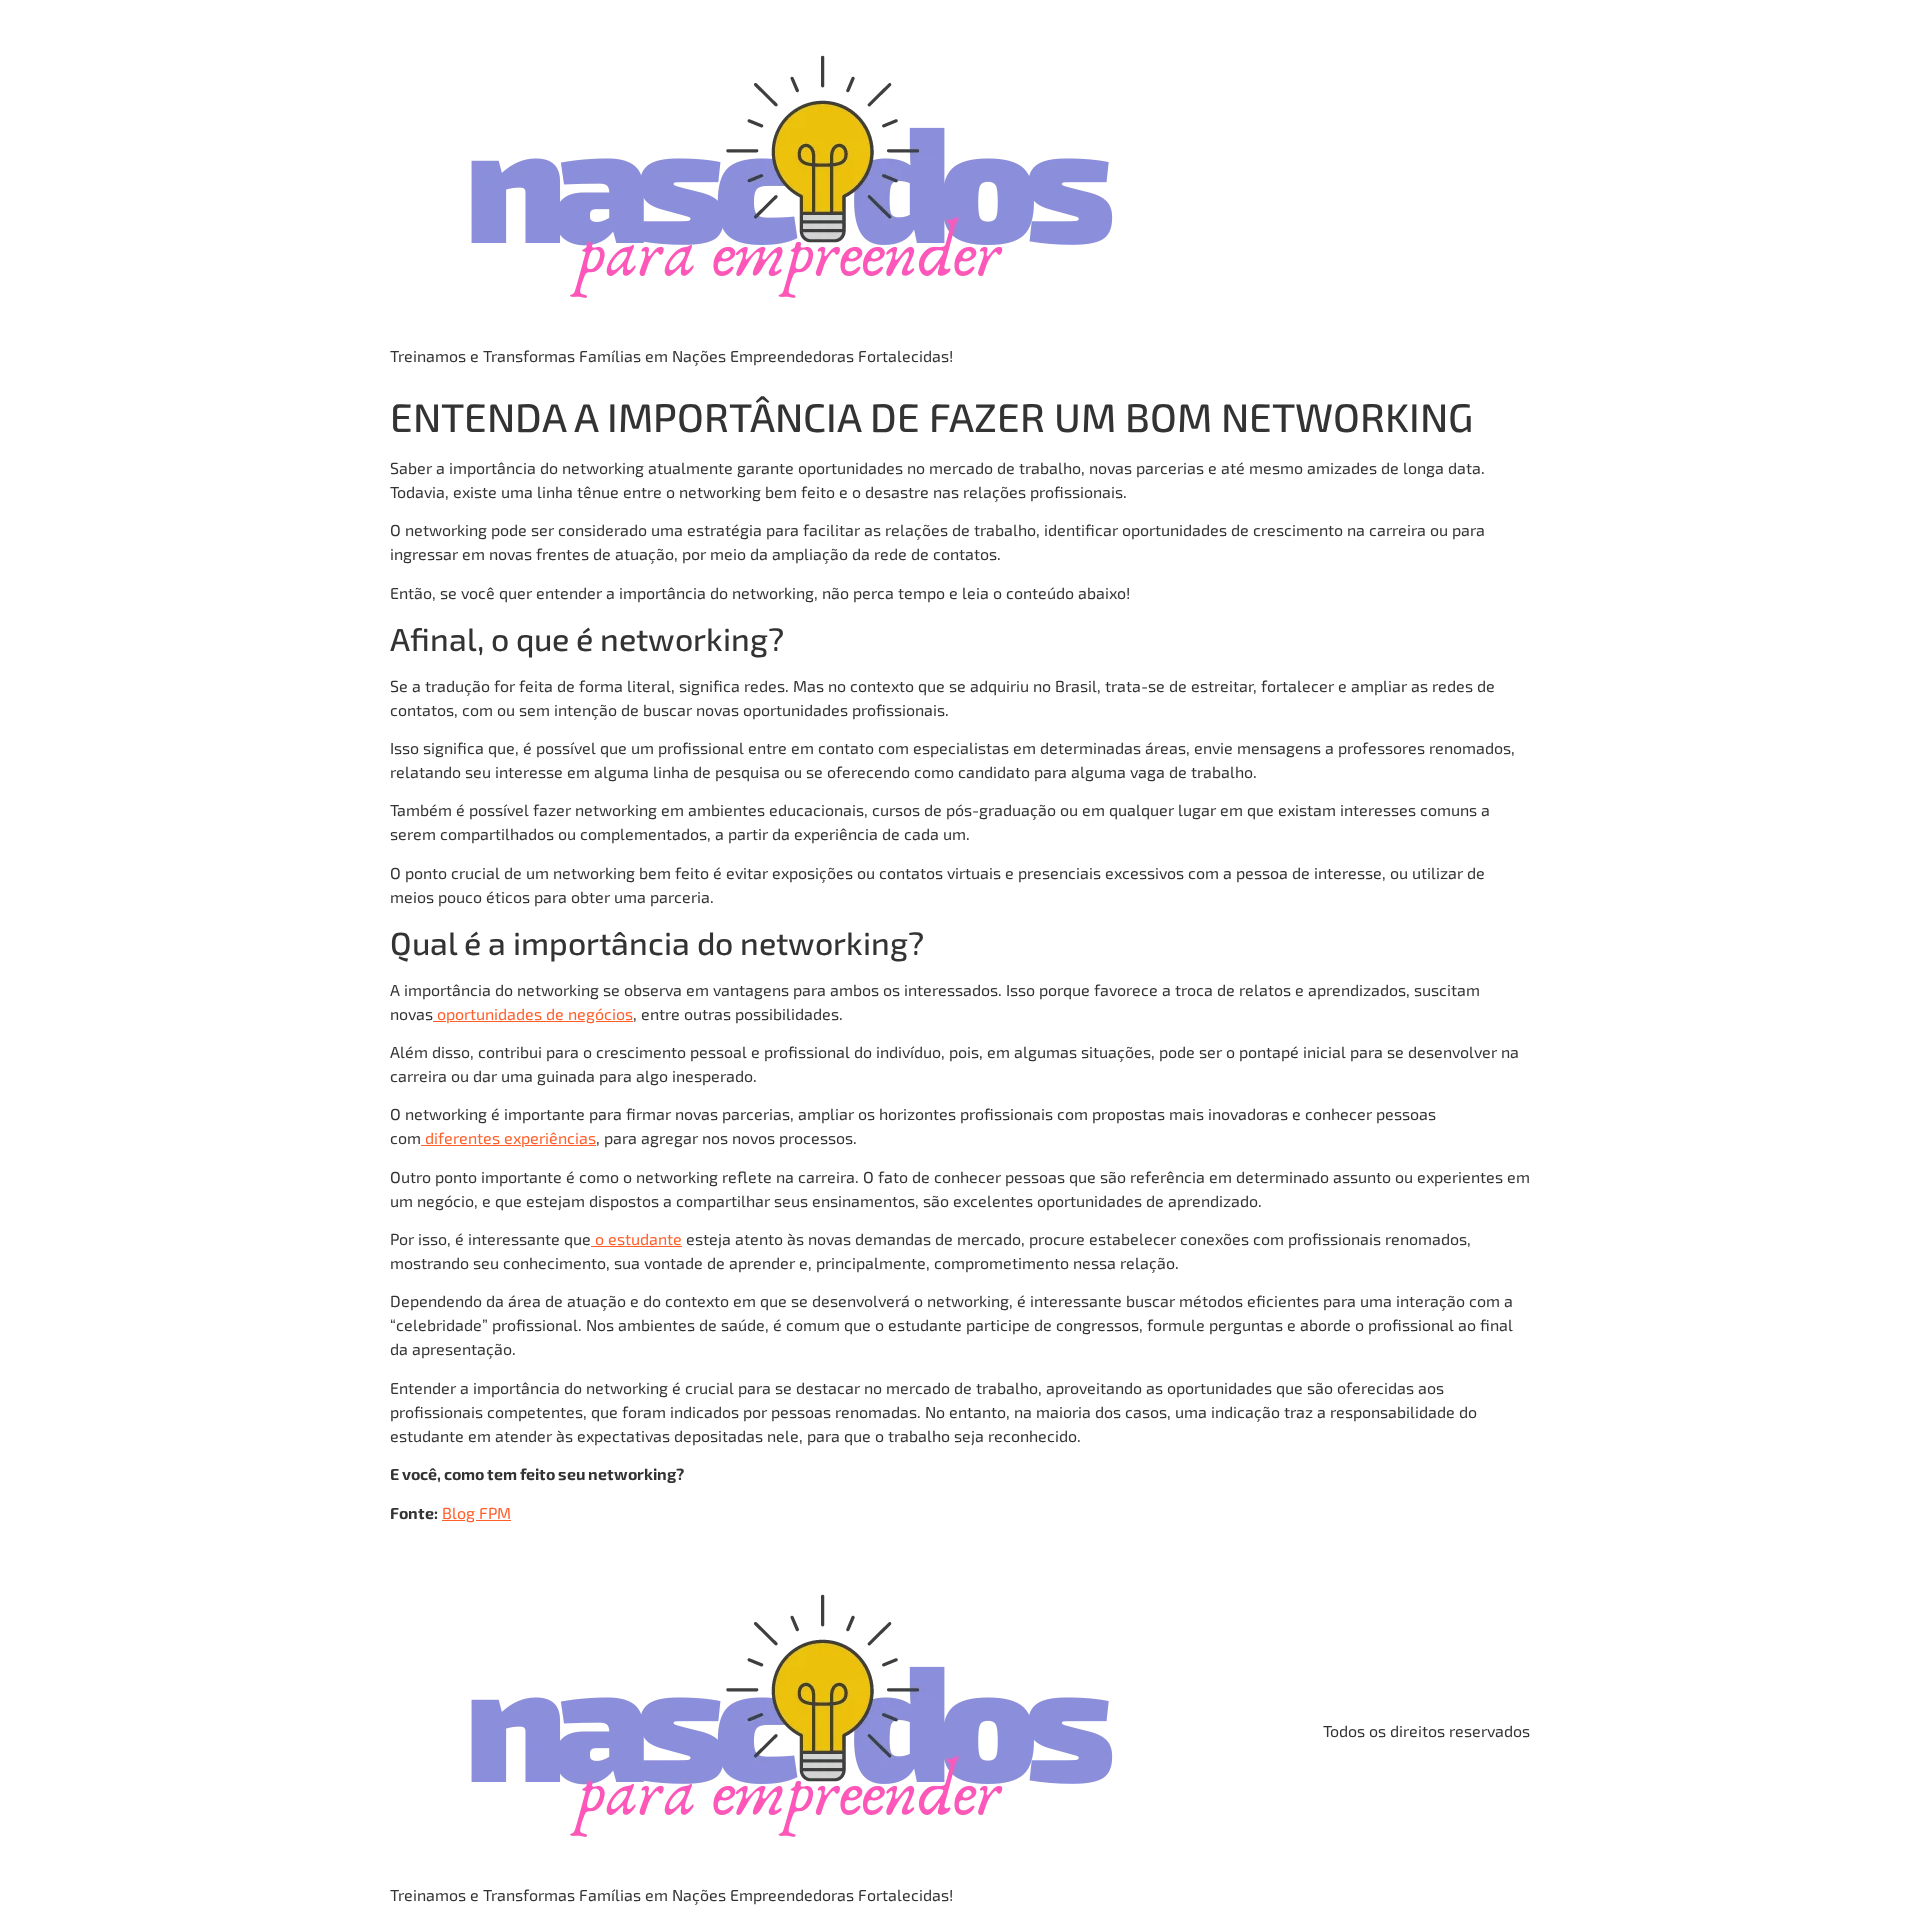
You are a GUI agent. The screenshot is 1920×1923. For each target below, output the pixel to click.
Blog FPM (476, 1512)
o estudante (638, 1238)
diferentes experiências (510, 1137)
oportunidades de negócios (535, 1013)
